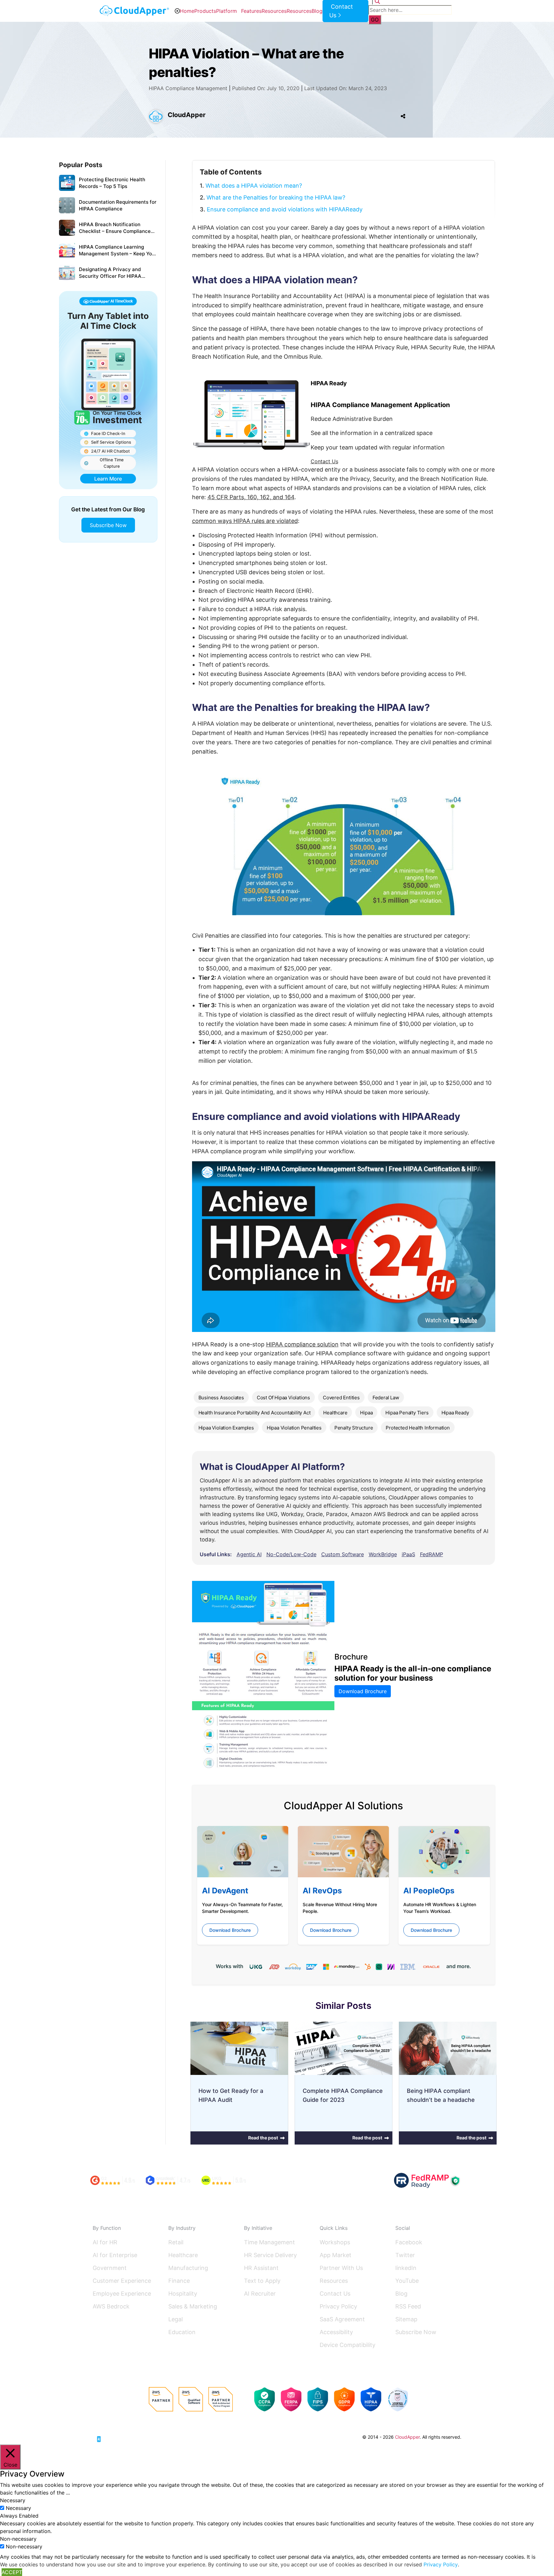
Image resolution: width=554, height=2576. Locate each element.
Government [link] (110, 2268)
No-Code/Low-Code (291, 1554)
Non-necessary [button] (18, 2539)
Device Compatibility (348, 2345)
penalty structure (354, 1428)
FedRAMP (432, 1554)
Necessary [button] (13, 2500)
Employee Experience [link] (122, 2294)
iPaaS (408, 1554)
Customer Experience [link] (122, 2281)
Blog (317, 11)
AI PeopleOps (429, 1891)
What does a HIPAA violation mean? (254, 186)
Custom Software (343, 1554)
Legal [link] (176, 2319)
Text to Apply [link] (262, 2281)
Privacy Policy (338, 2306)
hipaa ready (455, 1413)
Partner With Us (341, 2268)
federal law (386, 1398)
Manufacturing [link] (188, 2268)
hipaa (366, 1413)
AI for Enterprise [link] (115, 2255)
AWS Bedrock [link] (111, 2306)
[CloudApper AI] (134, 11)
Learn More (108, 479)
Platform (227, 11)
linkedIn (406, 2268)
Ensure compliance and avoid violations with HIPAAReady (285, 209)
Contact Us (324, 461)
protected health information (418, 1428)
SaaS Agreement (342, 2319)
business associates (221, 1398)
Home (187, 11)
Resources (274, 11)
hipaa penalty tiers (407, 1413)
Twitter (405, 2255)
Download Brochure (363, 1691)
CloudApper (187, 115)
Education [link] (182, 2332)
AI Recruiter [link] (260, 2294)
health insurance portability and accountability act (255, 1413)
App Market (336, 2255)
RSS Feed (408, 2306)
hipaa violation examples (226, 1428)
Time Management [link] (269, 2242)
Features (251, 11)
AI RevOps (322, 1891)
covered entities (341, 1398)
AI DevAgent (225, 1891)
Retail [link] (176, 2242)
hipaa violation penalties (294, 1428)
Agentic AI (249, 1554)
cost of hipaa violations (283, 1398)
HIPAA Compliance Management (188, 88)
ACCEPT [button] (12, 2572)
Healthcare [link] (183, 2255)
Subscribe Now (108, 525)
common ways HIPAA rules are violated (245, 521)
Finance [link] (179, 2281)
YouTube (407, 2281)
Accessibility (336, 2332)
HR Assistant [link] (261, 2268)
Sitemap (406, 2319)
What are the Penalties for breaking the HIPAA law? (276, 197)
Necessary (18, 2508)
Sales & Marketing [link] (193, 2306)
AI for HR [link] (105, 2242)
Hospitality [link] (183, 2294)
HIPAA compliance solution (302, 1344)
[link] (117, 2436)
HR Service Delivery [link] (270, 2255)
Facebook (409, 2242)
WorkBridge (383, 1554)
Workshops (335, 2242)
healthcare (335, 1413)
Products (205, 11)
